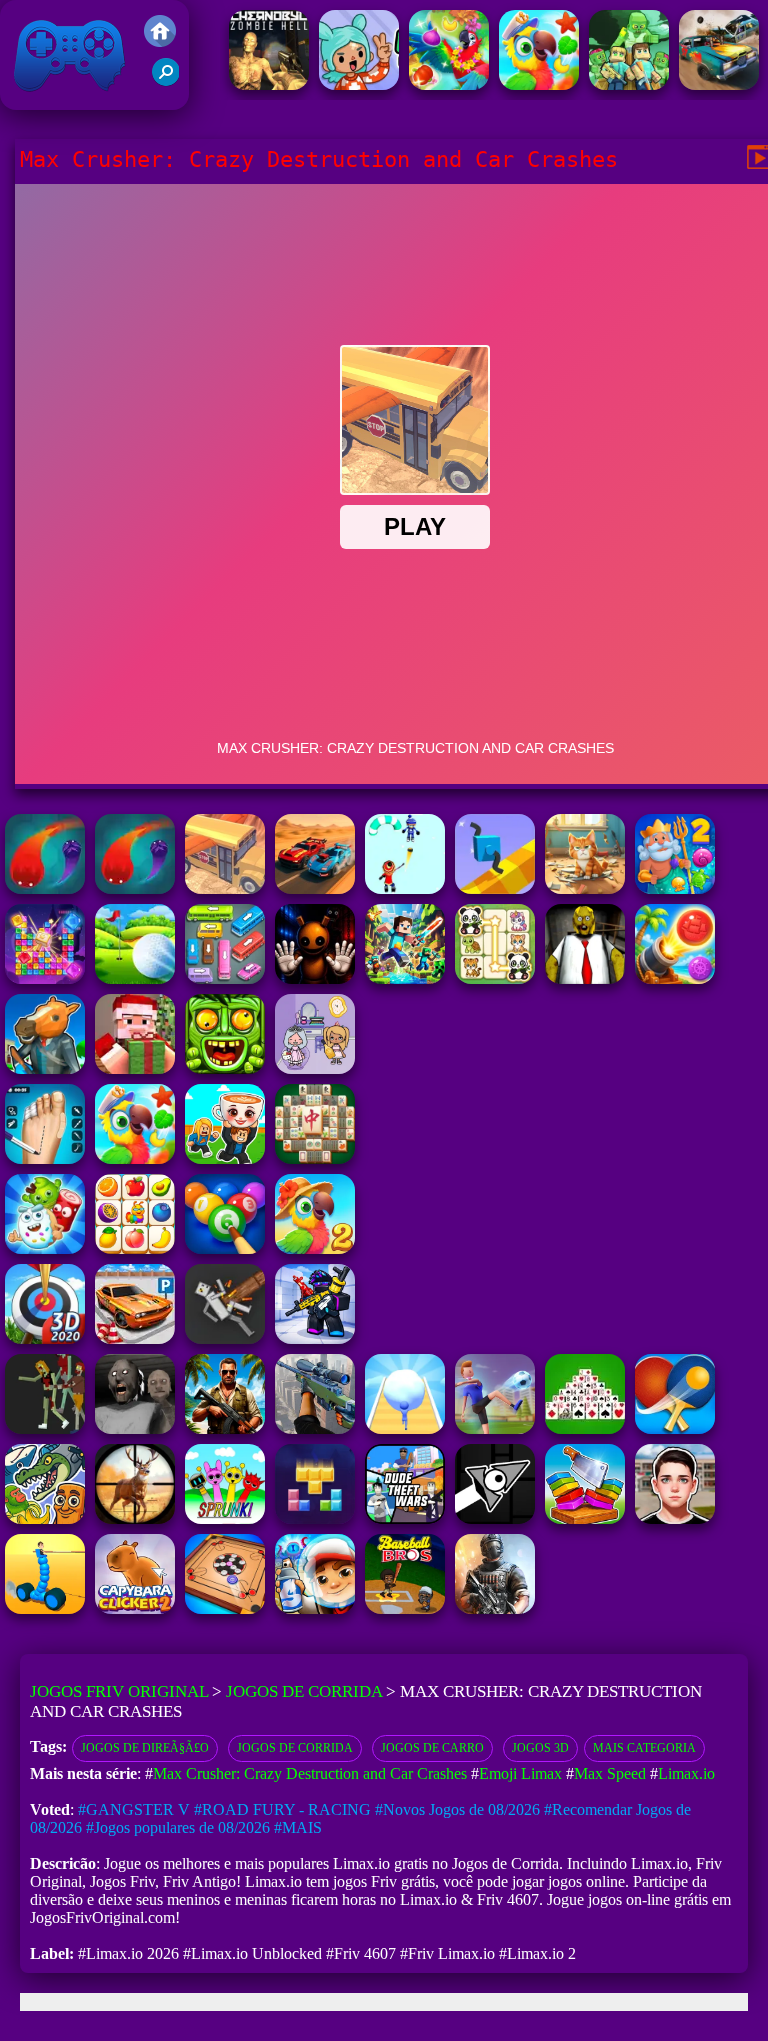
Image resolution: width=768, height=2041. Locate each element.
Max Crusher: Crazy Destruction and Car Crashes (310, 1773)
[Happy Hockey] (405, 888)
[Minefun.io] (629, 84)
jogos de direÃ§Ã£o (145, 1748)
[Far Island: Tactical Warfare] (225, 1428)
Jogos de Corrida (304, 1691)
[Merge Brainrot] (45, 1518)
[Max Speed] (315, 888)
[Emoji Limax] (45, 888)
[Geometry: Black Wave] (495, 1518)
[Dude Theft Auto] (405, 1518)
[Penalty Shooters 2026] (45, 1158)
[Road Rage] (45, 1428)
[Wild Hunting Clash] (135, 1518)
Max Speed (610, 1773)
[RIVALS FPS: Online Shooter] (315, 1338)
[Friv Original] (160, 41)
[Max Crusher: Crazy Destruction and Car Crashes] (225, 888)
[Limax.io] (135, 888)
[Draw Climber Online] (495, 888)
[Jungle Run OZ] (225, 1068)
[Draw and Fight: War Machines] (45, 1608)
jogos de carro (432, 1748)
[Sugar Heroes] (45, 1248)
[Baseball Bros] (405, 1608)
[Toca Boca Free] (359, 84)
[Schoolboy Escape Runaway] (675, 1518)
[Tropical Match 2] (315, 1248)
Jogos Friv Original (43, 99)
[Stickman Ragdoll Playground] (225, 1338)
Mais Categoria (644, 1748)
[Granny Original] (135, 1428)
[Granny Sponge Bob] (585, 978)
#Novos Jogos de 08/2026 (457, 1809)
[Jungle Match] (449, 84)
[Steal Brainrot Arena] (225, 1158)
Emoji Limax (520, 1773)
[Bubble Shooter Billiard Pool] (225, 1248)
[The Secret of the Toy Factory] (315, 978)
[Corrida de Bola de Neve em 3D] (405, 1428)
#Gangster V (134, 1809)
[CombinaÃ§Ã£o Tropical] (539, 84)
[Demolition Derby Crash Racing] (719, 84)
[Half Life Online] (495, 1608)
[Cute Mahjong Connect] (495, 978)
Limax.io (686, 1773)
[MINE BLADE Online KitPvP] (405, 978)
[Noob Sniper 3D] (315, 1428)
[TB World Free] (315, 1068)
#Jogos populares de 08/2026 (178, 1827)
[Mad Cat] (585, 888)
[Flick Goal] (495, 1428)
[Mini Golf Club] (135, 978)
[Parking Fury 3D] (135, 1338)
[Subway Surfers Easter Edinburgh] (315, 1608)
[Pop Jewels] (45, 978)
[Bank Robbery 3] (45, 1068)
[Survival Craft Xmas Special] (135, 1068)
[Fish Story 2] (675, 888)
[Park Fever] (225, 978)
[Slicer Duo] (585, 1518)
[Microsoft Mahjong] (315, 1158)
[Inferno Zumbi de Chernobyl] (269, 84)
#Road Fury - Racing (282, 1809)
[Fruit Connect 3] (135, 1248)
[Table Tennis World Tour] (675, 1428)
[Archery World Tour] (45, 1338)
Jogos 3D (540, 1748)
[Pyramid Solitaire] (585, 1428)
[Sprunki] (225, 1518)
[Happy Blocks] (315, 1518)
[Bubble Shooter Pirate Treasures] (675, 978)
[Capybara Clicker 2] (135, 1608)
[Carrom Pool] (225, 1608)
